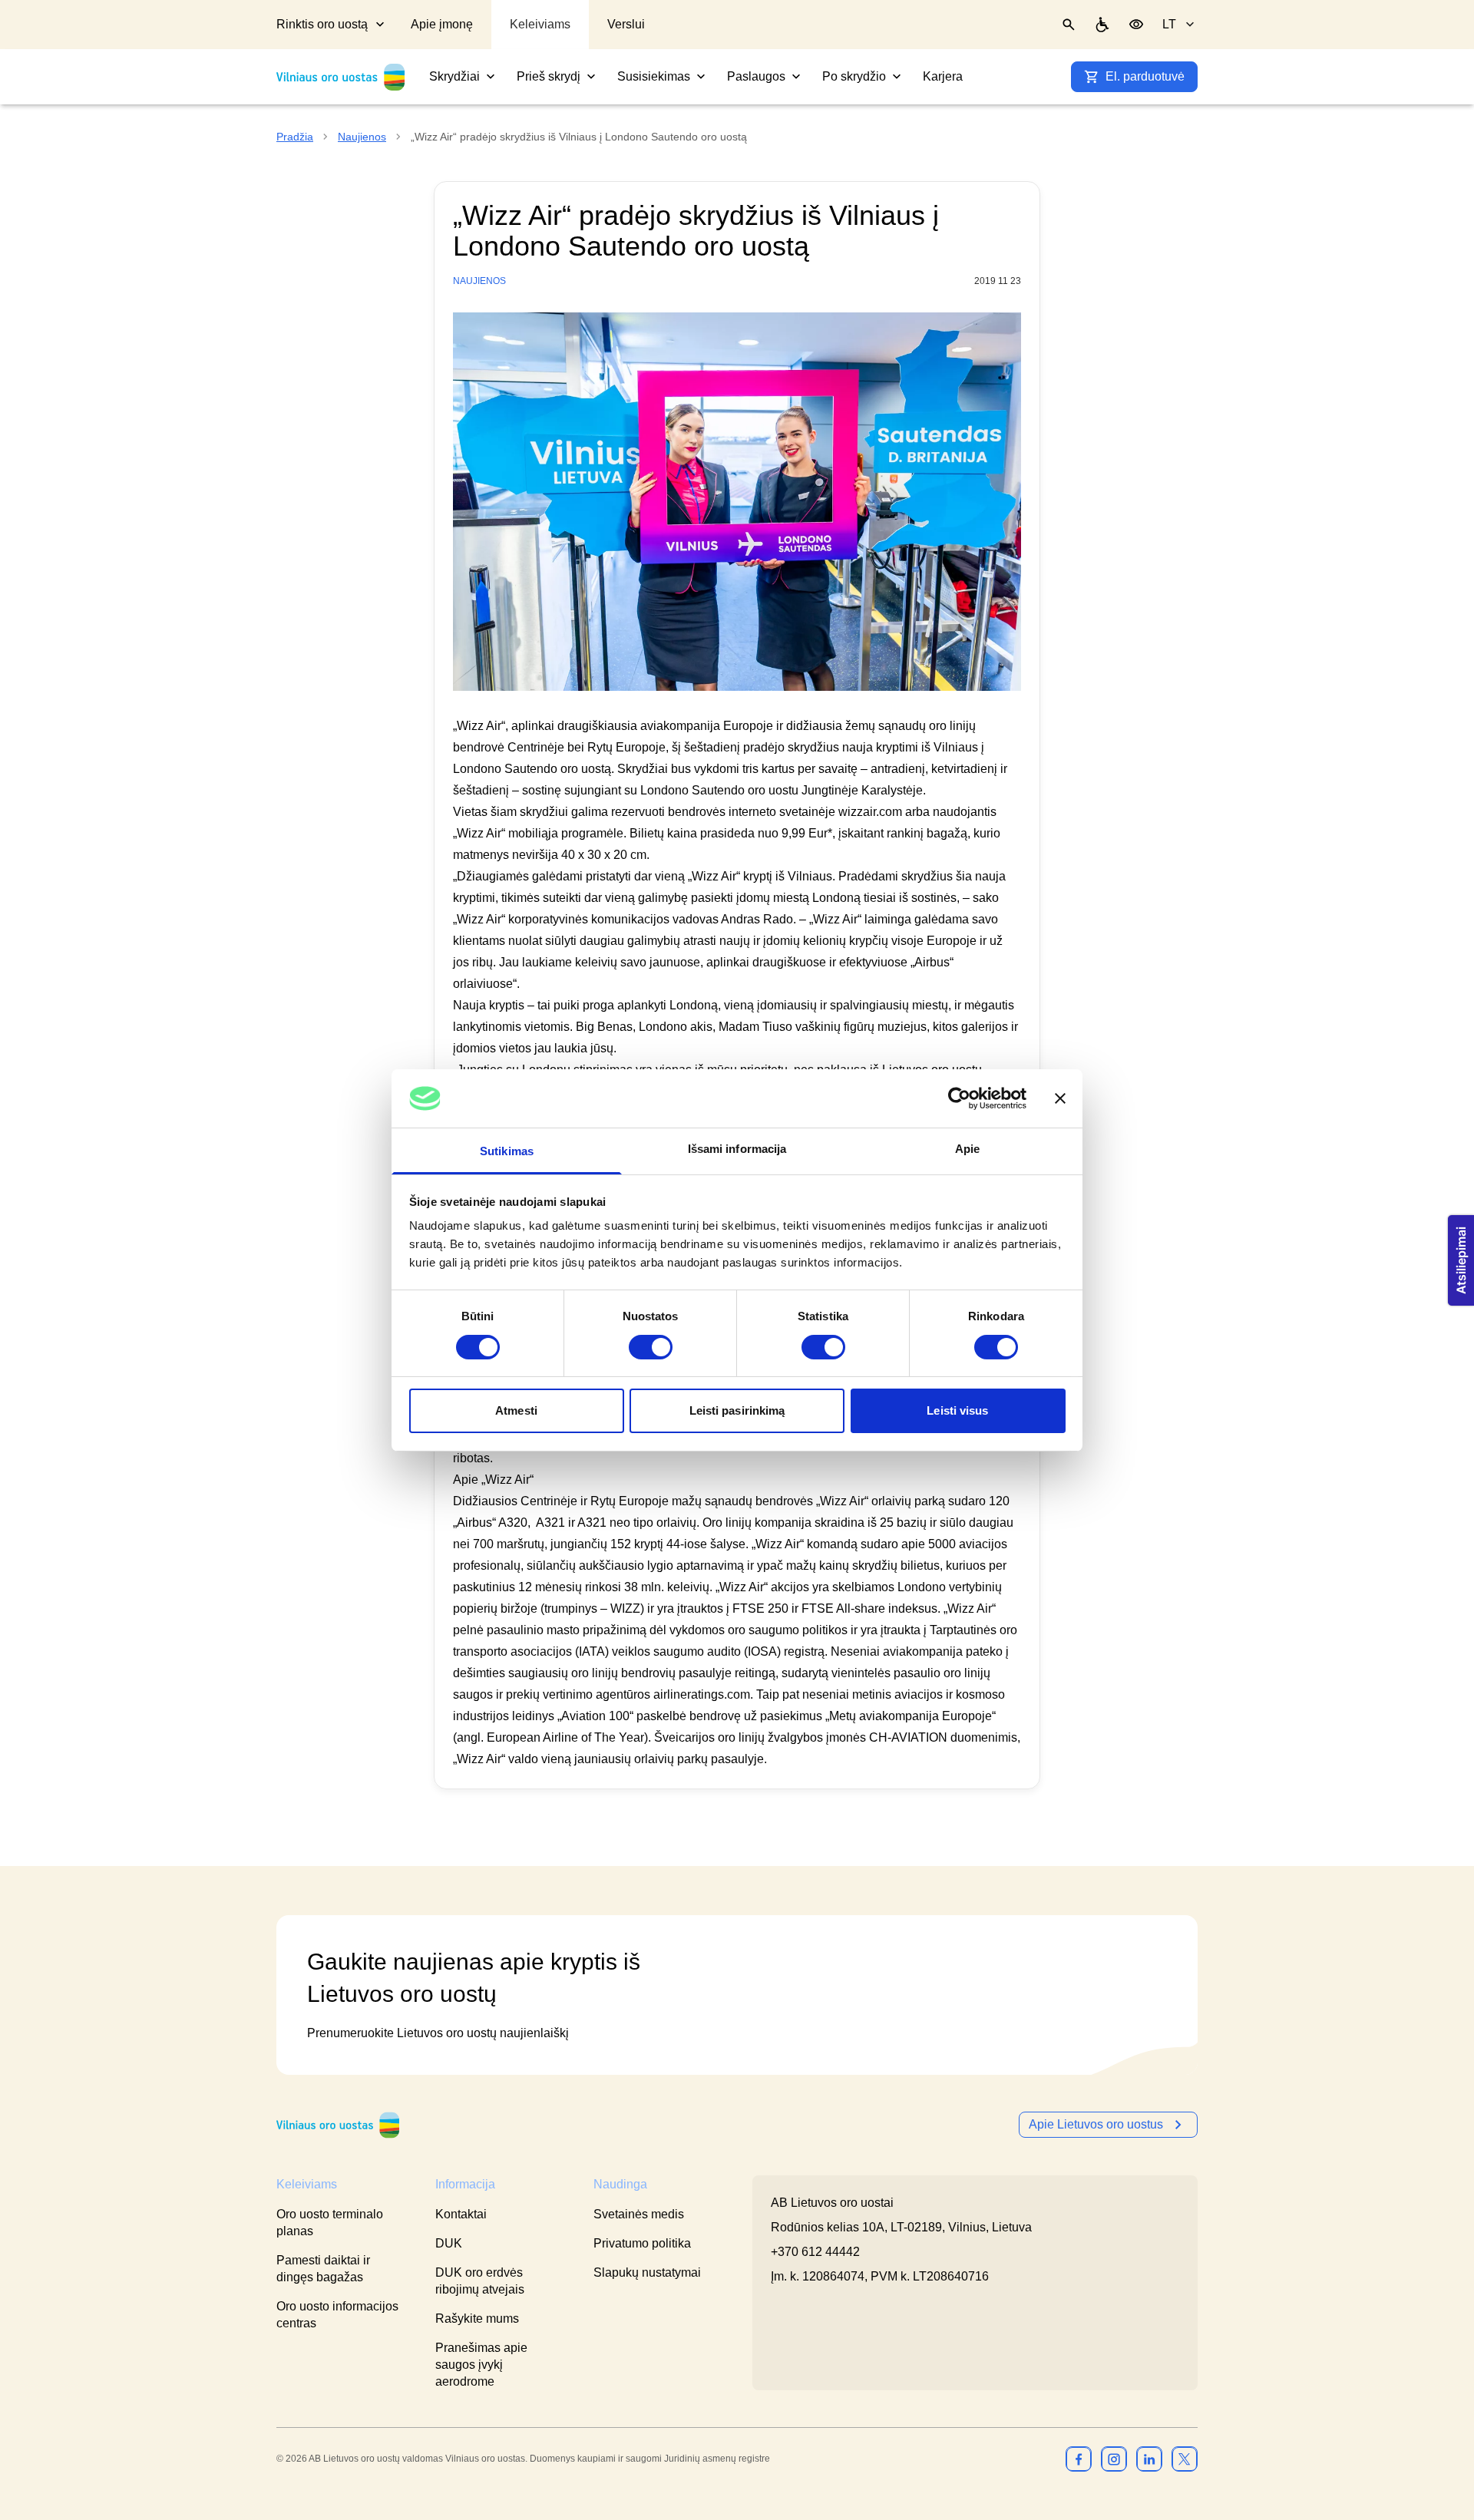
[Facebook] (1079, 2459)
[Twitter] (1185, 2459)
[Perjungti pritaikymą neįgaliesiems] (1136, 25)
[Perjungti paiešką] (1069, 25)
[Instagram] (1114, 2459)
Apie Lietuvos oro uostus (1096, 2124)
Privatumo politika (642, 2243)
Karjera (943, 76)
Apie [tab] (967, 1149)
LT (1169, 24)
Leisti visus (957, 1410)
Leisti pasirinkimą (737, 1410)
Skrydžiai (454, 76)
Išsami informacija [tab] (737, 1149)
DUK (449, 2243)
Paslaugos (756, 76)
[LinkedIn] (1149, 2459)
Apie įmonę (442, 24)
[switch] (651, 1347)
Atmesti (516, 1410)
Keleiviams (540, 24)
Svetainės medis (639, 2214)
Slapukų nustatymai (647, 2272)
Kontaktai (461, 2214)
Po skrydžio (854, 76)
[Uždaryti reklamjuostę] (1060, 1098)
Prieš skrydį (549, 76)
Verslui (626, 24)
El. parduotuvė (1145, 76)
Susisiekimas (654, 76)
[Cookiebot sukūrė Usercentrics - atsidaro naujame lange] (959, 1098)
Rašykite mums (477, 2319)
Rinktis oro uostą (322, 24)
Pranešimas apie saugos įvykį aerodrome (481, 2365)
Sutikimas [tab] (507, 1151)
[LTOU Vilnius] (338, 2125)
